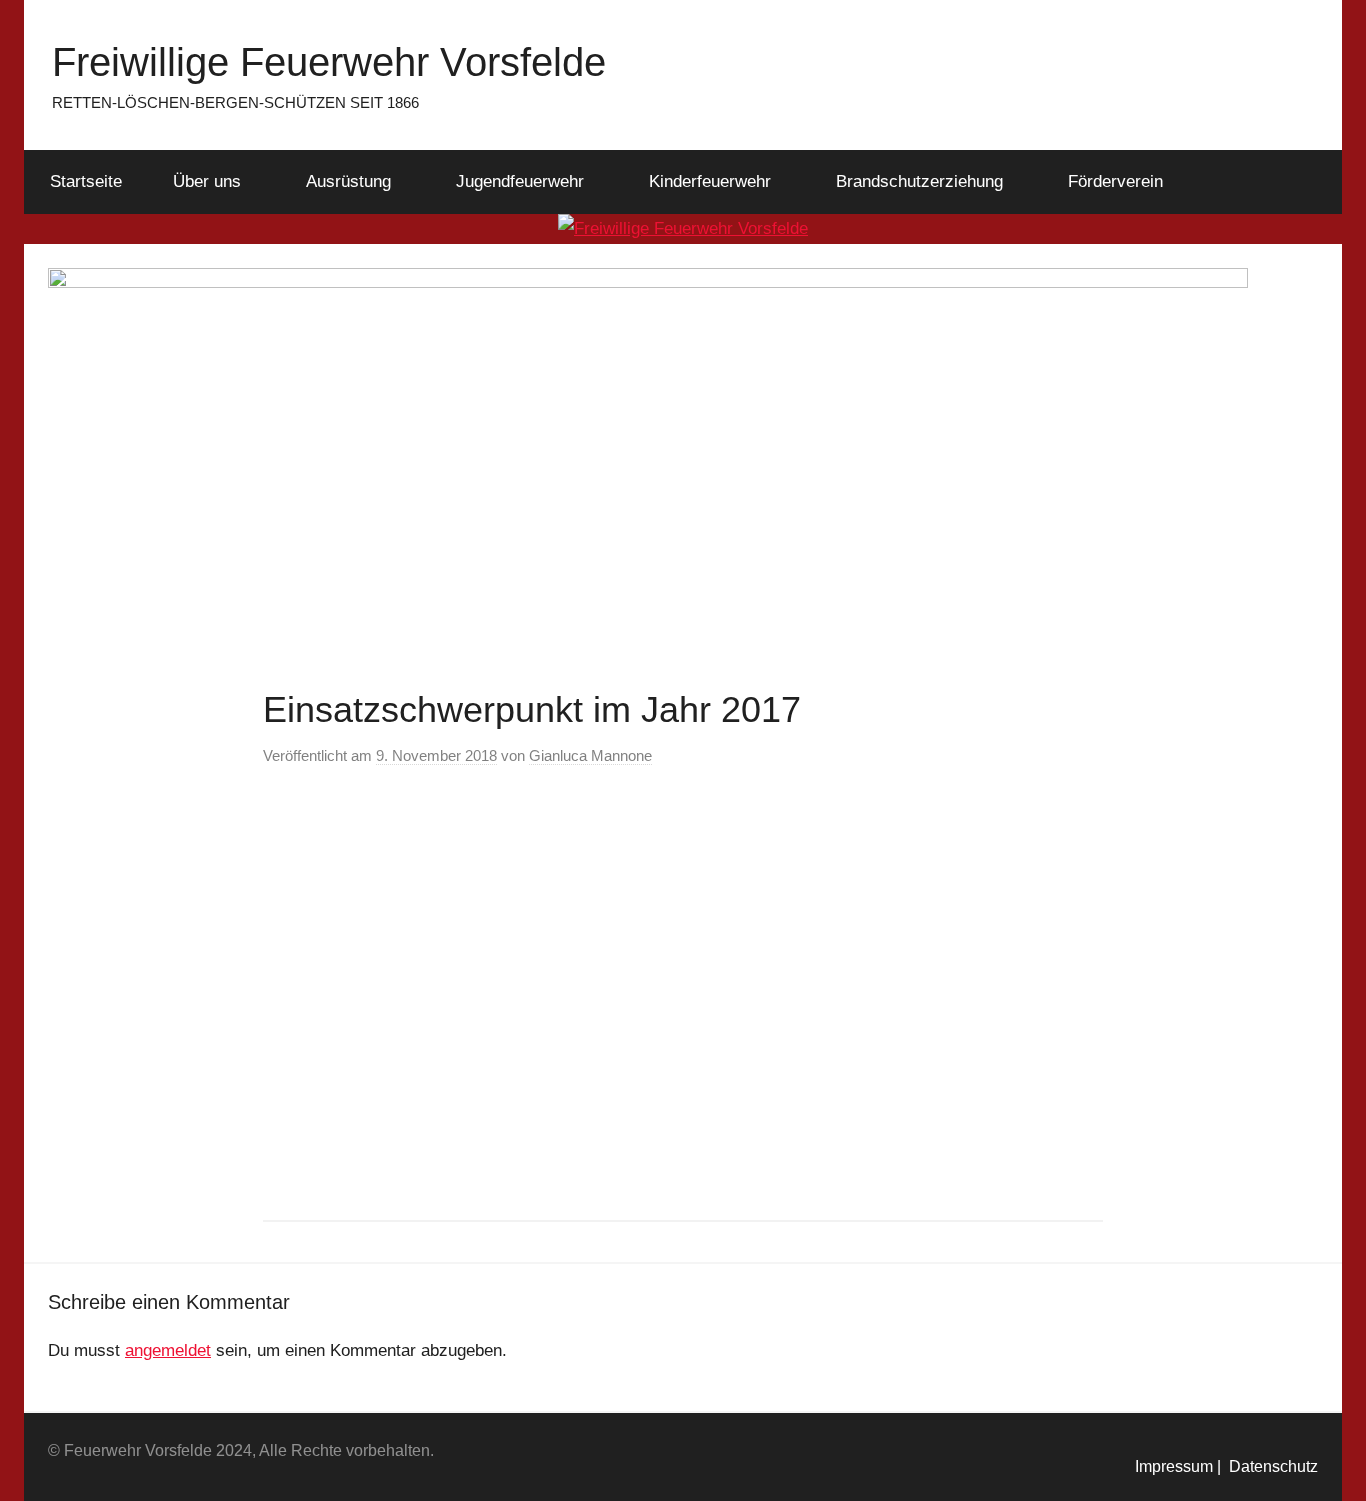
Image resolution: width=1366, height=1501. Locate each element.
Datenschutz (1269, 1466)
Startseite (86, 181)
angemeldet (168, 1350)
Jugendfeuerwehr (520, 181)
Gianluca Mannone (590, 755)
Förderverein (1115, 181)
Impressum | (1178, 1466)
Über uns (207, 181)
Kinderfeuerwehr (710, 181)
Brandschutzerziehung (919, 181)
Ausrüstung (348, 181)
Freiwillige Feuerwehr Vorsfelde (329, 62)
